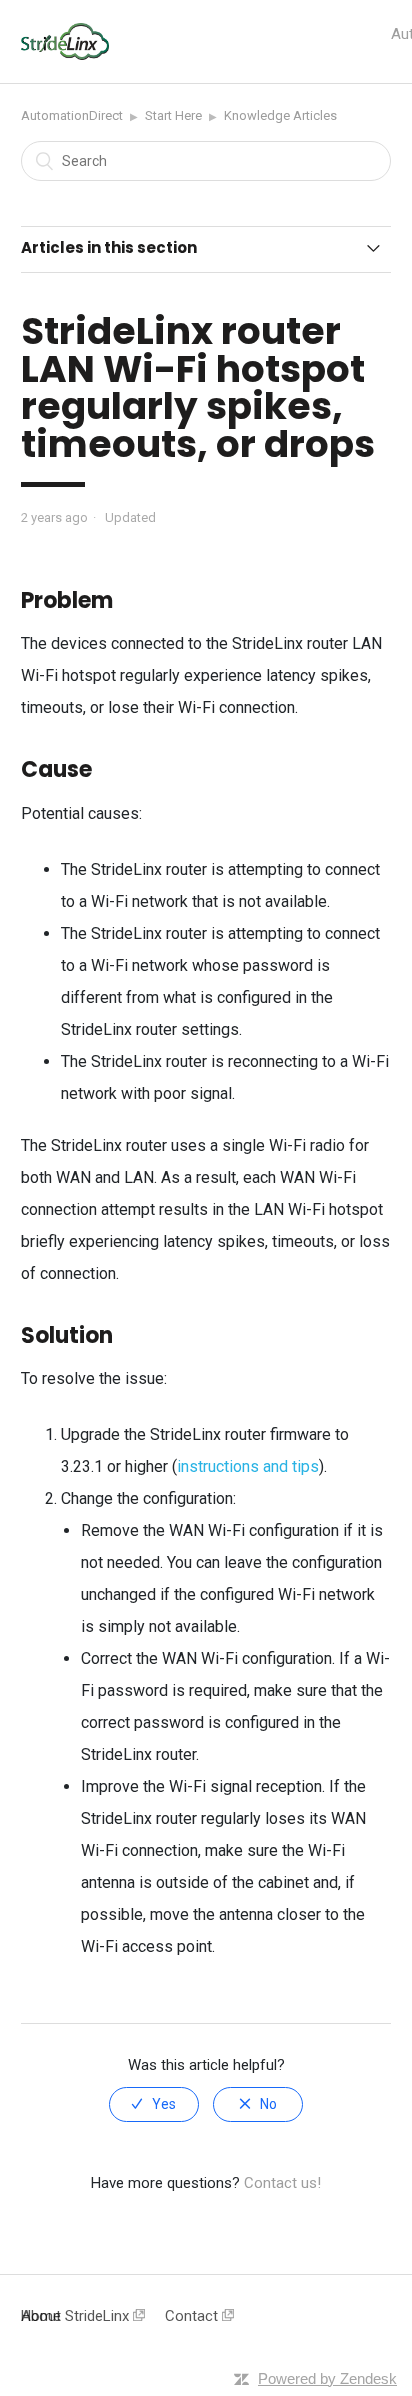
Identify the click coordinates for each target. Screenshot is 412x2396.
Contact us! (282, 2183)
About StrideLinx (77, 2316)
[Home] (65, 55)
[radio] (154, 2104)
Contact (193, 2316)
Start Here (173, 115)
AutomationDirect (72, 115)
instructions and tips (248, 1466)
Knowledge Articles (280, 115)
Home (41, 2316)
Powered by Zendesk (327, 2378)
